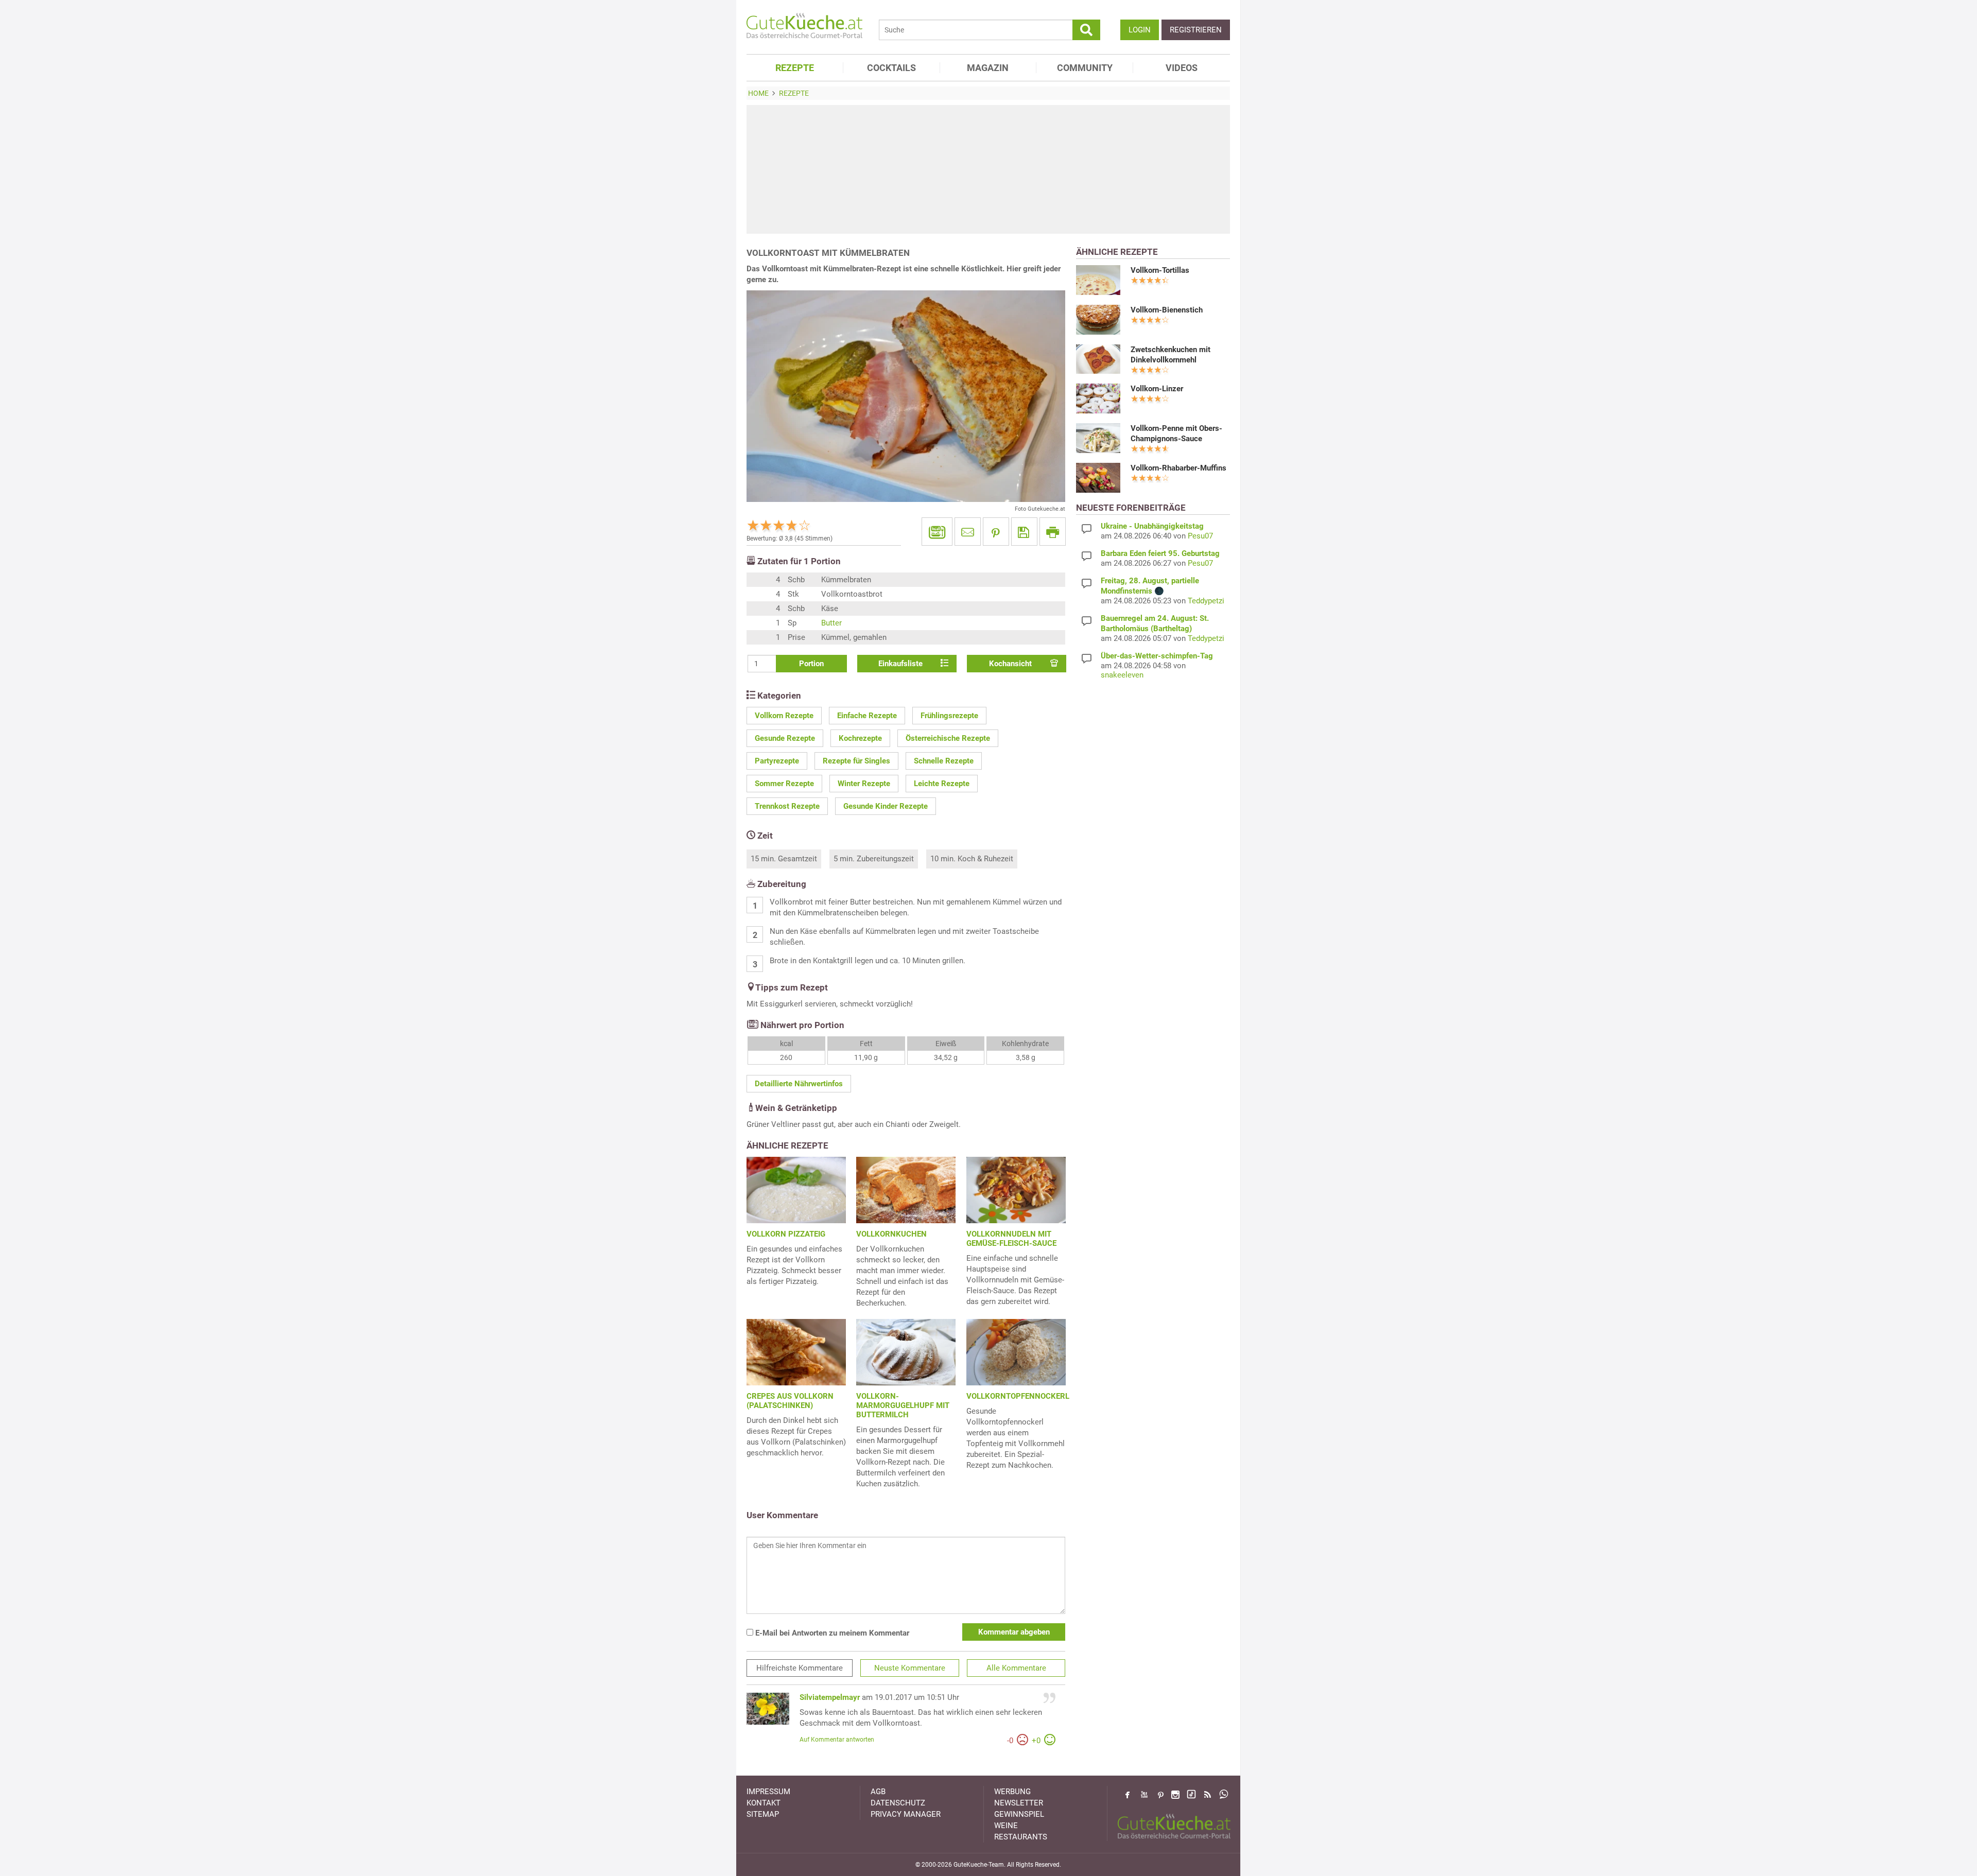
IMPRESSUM (768, 1792)
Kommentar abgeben (1014, 1632)
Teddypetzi (1206, 601)
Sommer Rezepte (784, 784)
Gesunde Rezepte (785, 738)
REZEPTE (795, 68)
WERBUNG (1012, 1792)
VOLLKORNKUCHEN (891, 1234)
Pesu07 (1200, 536)
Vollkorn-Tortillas (1160, 270)
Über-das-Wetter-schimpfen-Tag (1157, 656)
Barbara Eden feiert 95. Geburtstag (1160, 553)
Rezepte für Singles (856, 761)
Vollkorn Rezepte (784, 716)
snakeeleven (1122, 675)
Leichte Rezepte (942, 784)
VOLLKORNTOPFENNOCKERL (1018, 1396)
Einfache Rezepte (867, 716)
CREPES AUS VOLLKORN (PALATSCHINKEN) (790, 1401)
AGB (878, 1792)
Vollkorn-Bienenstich (1167, 310)
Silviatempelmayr (830, 1697)
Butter (831, 623)
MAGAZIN (988, 68)
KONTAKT (764, 1803)
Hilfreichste (800, 1668)
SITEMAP (763, 1814)
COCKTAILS (891, 68)
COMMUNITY (1085, 68)
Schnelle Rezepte (944, 761)
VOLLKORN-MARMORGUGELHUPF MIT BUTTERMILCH (903, 1405)
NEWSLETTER (1019, 1803)
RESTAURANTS (1021, 1837)
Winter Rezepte (864, 784)
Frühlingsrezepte (949, 716)
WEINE (1006, 1826)
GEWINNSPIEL (1019, 1814)
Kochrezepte (860, 738)
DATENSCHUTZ (898, 1803)
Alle (1016, 1668)
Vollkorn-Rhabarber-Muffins (1178, 468)
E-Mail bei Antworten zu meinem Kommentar (831, 1633)
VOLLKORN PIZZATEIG (786, 1234)
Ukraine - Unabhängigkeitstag (1152, 526)
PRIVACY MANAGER (906, 1814)
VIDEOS (1182, 68)
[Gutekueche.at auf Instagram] (1175, 1795)
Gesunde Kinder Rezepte (886, 806)
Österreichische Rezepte (948, 738)
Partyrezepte (777, 761)
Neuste (910, 1668)
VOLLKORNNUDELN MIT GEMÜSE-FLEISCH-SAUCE (1011, 1239)
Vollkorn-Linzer (1157, 389)
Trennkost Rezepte (787, 806)
